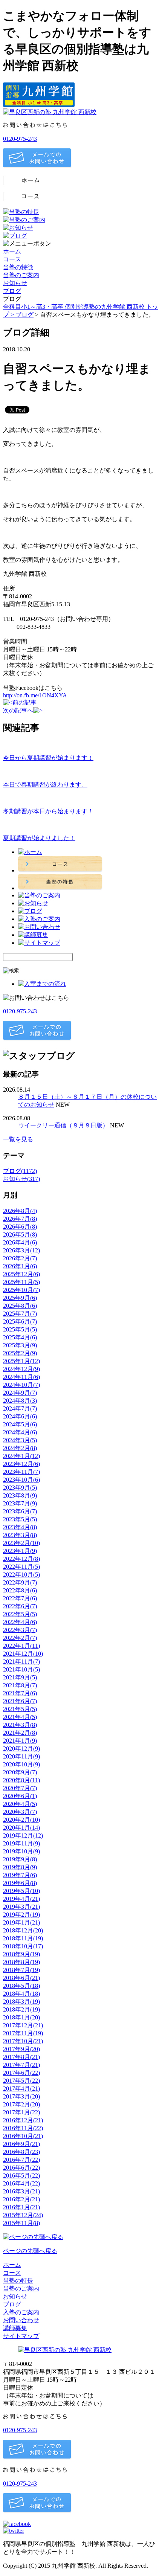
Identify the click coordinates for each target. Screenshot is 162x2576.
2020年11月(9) (21, 1756)
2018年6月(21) (21, 1978)
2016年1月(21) (21, 2207)
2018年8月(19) (21, 1962)
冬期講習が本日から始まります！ (48, 811)
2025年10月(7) (21, 1290)
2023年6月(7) (20, 1511)
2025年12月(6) (21, 1274)
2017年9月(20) (21, 2049)
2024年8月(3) (20, 1401)
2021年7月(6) (20, 1693)
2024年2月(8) (20, 1448)
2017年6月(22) (21, 2073)
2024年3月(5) (20, 1440)
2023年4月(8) (20, 1527)
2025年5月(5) (20, 1329)
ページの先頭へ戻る (30, 2251)
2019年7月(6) (20, 1875)
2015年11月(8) (21, 2223)
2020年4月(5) (20, 1804)
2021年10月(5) (21, 1669)
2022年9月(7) (20, 1582)
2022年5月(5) (20, 1614)
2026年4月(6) (20, 1242)
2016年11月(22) (23, 2128)
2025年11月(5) (21, 1282)
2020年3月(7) (20, 1812)
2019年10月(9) (21, 1851)
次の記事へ (18, 710)
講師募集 (15, 2328)
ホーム (12, 251)
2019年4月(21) (21, 1899)
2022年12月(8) (21, 1559)
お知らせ (15, 283)
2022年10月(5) (21, 1575)
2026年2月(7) (20, 1258)
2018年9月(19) (21, 1954)
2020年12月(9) (21, 1749)
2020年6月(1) (20, 1796)
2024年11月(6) (21, 1377)
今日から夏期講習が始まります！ (48, 758)
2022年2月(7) (20, 1638)
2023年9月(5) (20, 1488)
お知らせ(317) (21, 1179)
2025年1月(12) (21, 1361)
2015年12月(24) (23, 2215)
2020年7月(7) (20, 1788)
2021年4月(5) (20, 1717)
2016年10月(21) (23, 2136)
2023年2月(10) (21, 1543)
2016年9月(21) (21, 2144)
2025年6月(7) (20, 1322)
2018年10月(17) (23, 1946)
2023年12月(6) (21, 1464)
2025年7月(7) (20, 1314)
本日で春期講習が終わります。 (45, 785)
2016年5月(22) (21, 2176)
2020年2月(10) (21, 1820)
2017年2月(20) (21, 2104)
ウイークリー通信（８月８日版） (63, 1125)
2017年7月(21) (21, 2065)
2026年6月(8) (20, 1227)
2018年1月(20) (21, 2017)
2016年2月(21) (21, 2199)
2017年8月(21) (21, 2057)
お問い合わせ (21, 2320)
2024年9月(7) (20, 1393)
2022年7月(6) (20, 1598)
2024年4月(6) (20, 1432)
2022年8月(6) (20, 1590)
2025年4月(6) (20, 1337)
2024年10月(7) (21, 1385)
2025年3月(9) (20, 1345)
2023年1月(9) (20, 1551)
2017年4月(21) (21, 2089)
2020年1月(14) (21, 1828)
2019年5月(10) (21, 1891)
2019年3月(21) (21, 1907)
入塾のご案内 (21, 2312)
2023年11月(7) (21, 1472)
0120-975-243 (20, 139)
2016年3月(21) (21, 2191)
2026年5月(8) (20, 1235)
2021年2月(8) (20, 1733)
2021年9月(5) (20, 1677)
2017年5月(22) (21, 2081)
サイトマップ (21, 2336)
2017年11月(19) (23, 2033)
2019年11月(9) (21, 1843)
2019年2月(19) (21, 1915)
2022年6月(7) (20, 1606)
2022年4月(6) (20, 1622)
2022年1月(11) (21, 1646)
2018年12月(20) (23, 1930)
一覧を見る (18, 1139)
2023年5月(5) (20, 1519)
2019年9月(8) (20, 1859)
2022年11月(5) (21, 1567)
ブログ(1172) (20, 1171)
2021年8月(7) (20, 1685)
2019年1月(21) (21, 1922)
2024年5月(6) (20, 1424)
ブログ (12, 291)
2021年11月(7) (21, 1662)
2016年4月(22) (21, 2183)
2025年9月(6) (20, 1298)
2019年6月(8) (20, 1883)
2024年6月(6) (20, 1416)
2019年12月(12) (23, 1836)
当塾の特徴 (18, 267)
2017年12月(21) (23, 2025)
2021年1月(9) (20, 1741)
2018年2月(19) (21, 2009)
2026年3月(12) (21, 1250)
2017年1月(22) (21, 2112)
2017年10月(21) (23, 2041)
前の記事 (24, 702)
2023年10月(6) (21, 1480)
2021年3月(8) (20, 1725)
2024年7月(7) (20, 1408)
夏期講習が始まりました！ (39, 838)
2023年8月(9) (20, 1495)
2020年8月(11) (21, 1780)
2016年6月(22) (21, 2168)
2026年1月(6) (20, 1266)
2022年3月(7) (20, 1630)
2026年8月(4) (20, 1211)
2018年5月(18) (21, 1986)
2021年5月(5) (20, 1709)
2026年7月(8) (20, 1219)
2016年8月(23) (21, 2152)
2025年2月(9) (20, 1353)
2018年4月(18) (21, 1994)
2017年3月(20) (21, 2096)
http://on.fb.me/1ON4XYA (35, 695)
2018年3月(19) (21, 2002)
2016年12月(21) (23, 2120)
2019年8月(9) (20, 1867)
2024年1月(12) (21, 1456)
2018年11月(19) (23, 1938)
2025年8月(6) (20, 1306)
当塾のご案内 (21, 275)
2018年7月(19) (21, 1970)
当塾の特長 (18, 2281)
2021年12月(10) (23, 1654)
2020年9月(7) (20, 1772)
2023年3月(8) (20, 1535)
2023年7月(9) (20, 1503)
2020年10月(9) (21, 1764)
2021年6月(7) (20, 1701)
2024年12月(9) (21, 1369)
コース (12, 259)
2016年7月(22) (21, 2160)
